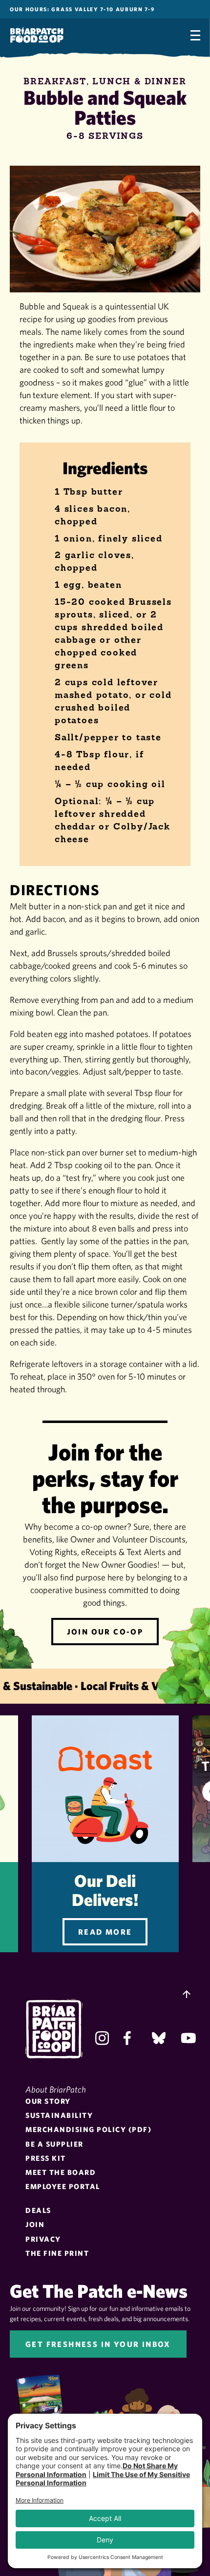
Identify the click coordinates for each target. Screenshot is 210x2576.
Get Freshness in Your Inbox (98, 2344)
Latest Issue (47, 2403)
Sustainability (59, 2115)
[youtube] (188, 2038)
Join (35, 2224)
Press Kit (46, 2158)
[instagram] (102, 2038)
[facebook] (130, 2038)
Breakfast (55, 81)
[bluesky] (159, 2038)
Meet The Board (61, 2172)
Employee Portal (63, 2186)
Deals (38, 2210)
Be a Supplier (54, 2144)
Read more (105, 1932)
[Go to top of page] (187, 1995)
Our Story (48, 2101)
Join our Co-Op (105, 1632)
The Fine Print (57, 2253)
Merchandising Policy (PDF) (88, 2129)
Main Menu (195, 35)
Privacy (43, 2239)
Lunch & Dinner (139, 81)
